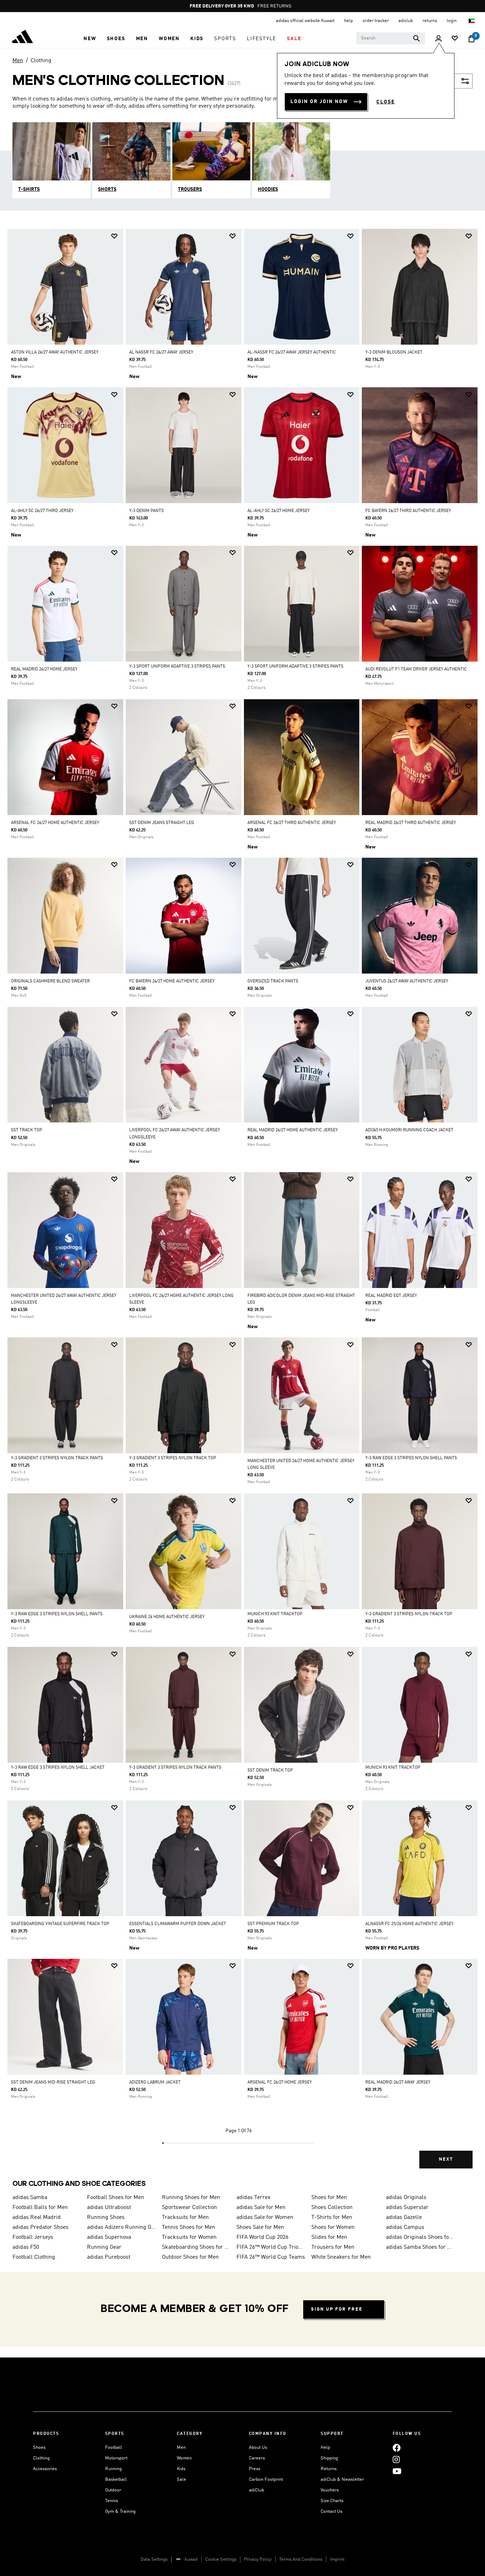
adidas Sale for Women (265, 2217)
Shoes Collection (332, 2208)
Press (255, 2469)
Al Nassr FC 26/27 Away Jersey (161, 352)
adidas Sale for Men (261, 2208)
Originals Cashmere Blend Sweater (50, 981)
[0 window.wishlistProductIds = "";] (455, 39)
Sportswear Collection (189, 2208)
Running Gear (104, 2247)
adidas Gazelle (404, 2217)
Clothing (41, 61)
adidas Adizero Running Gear (121, 2227)
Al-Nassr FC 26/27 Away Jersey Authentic (292, 352)
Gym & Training (120, 2512)
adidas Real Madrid (37, 2217)
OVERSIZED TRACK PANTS (273, 981)
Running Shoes (106, 2217)
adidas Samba (30, 2198)
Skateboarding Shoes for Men (196, 2247)
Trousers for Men (333, 2247)
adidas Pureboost (109, 2257)
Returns (329, 2469)
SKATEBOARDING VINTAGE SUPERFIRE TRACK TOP (60, 1924)
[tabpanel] (243, 1205)
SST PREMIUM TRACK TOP (273, 1924)
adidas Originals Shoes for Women (420, 2237)
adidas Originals (406, 2198)
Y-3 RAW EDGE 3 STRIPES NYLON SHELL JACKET (58, 1768)
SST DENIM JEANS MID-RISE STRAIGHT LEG (53, 2082)
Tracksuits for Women (189, 2237)
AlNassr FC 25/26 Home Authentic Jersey (409, 1924)
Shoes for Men (329, 2198)
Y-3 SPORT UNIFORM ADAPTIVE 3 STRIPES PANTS (177, 667)
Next (446, 2159)
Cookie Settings (221, 2559)
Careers (257, 2458)
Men (18, 61)
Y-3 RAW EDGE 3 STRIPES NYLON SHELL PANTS (411, 1458)
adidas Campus (405, 2227)
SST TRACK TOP (27, 1130)
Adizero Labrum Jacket (155, 2082)
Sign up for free (337, 2309)
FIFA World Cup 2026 (262, 2237)
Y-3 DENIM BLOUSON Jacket (394, 352)
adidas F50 (26, 2247)
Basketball (116, 2480)
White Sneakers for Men (341, 2257)
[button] (90, 39)
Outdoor (113, 2490)
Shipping (329, 2458)
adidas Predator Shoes (40, 2227)
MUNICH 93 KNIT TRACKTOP (275, 1614)
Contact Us (331, 2512)
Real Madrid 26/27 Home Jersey (44, 669)
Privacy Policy (258, 2559)
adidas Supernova (109, 2237)
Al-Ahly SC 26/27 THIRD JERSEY (42, 511)
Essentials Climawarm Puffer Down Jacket (178, 1924)
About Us (258, 2448)
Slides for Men (329, 2237)
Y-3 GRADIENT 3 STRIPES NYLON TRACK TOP (173, 1458)
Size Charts (332, 2501)
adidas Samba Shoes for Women (420, 2247)
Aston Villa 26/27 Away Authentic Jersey (55, 352)
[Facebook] (397, 2448)
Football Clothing (34, 2257)
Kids (181, 2469)
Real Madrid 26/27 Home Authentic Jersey (293, 1130)
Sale (181, 2480)
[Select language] (472, 21)
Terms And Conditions (301, 2559)
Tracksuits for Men (185, 2217)
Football (114, 2448)
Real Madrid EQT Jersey (391, 1296)
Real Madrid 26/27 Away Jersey (398, 2082)
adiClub (257, 2490)
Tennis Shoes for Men (189, 2227)
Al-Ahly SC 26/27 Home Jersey (279, 511)
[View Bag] (472, 39)
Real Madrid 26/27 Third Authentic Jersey (411, 823)
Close (386, 102)
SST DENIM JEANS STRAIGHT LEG (162, 823)
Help (325, 2448)
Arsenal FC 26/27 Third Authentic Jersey (292, 823)
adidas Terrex (254, 2198)
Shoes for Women (333, 2227)
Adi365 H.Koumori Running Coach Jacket (409, 1130)
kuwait (191, 2559)
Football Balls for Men (40, 2208)
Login (452, 21)
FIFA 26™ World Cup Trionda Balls (271, 2247)
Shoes (39, 2448)
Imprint (337, 2559)
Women (184, 2458)
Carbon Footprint (266, 2480)
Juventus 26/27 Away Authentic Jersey (407, 981)
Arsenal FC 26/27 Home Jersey (280, 2082)
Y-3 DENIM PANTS (146, 511)
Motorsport (116, 2458)
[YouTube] (397, 2471)
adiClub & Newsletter (342, 2480)
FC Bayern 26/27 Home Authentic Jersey (172, 981)
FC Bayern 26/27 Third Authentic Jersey (408, 511)
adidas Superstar (407, 2208)
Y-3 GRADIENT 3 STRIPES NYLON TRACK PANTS (57, 1458)
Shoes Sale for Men (260, 2227)
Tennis (111, 2501)
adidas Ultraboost (109, 2208)
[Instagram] (396, 2459)
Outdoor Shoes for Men (190, 2257)
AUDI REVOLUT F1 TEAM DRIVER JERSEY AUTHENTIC (416, 669)
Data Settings (154, 2559)
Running (113, 2469)
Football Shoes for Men (116, 2198)
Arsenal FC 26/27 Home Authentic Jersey (55, 823)
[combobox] (391, 38)
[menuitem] (90, 39)
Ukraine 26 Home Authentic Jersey (167, 1617)
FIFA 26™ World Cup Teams (271, 2257)
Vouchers (330, 2490)
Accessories (45, 2469)
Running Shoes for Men (191, 2198)
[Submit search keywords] (416, 38)
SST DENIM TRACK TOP (270, 1771)
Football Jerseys (33, 2237)
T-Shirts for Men (332, 2217)
